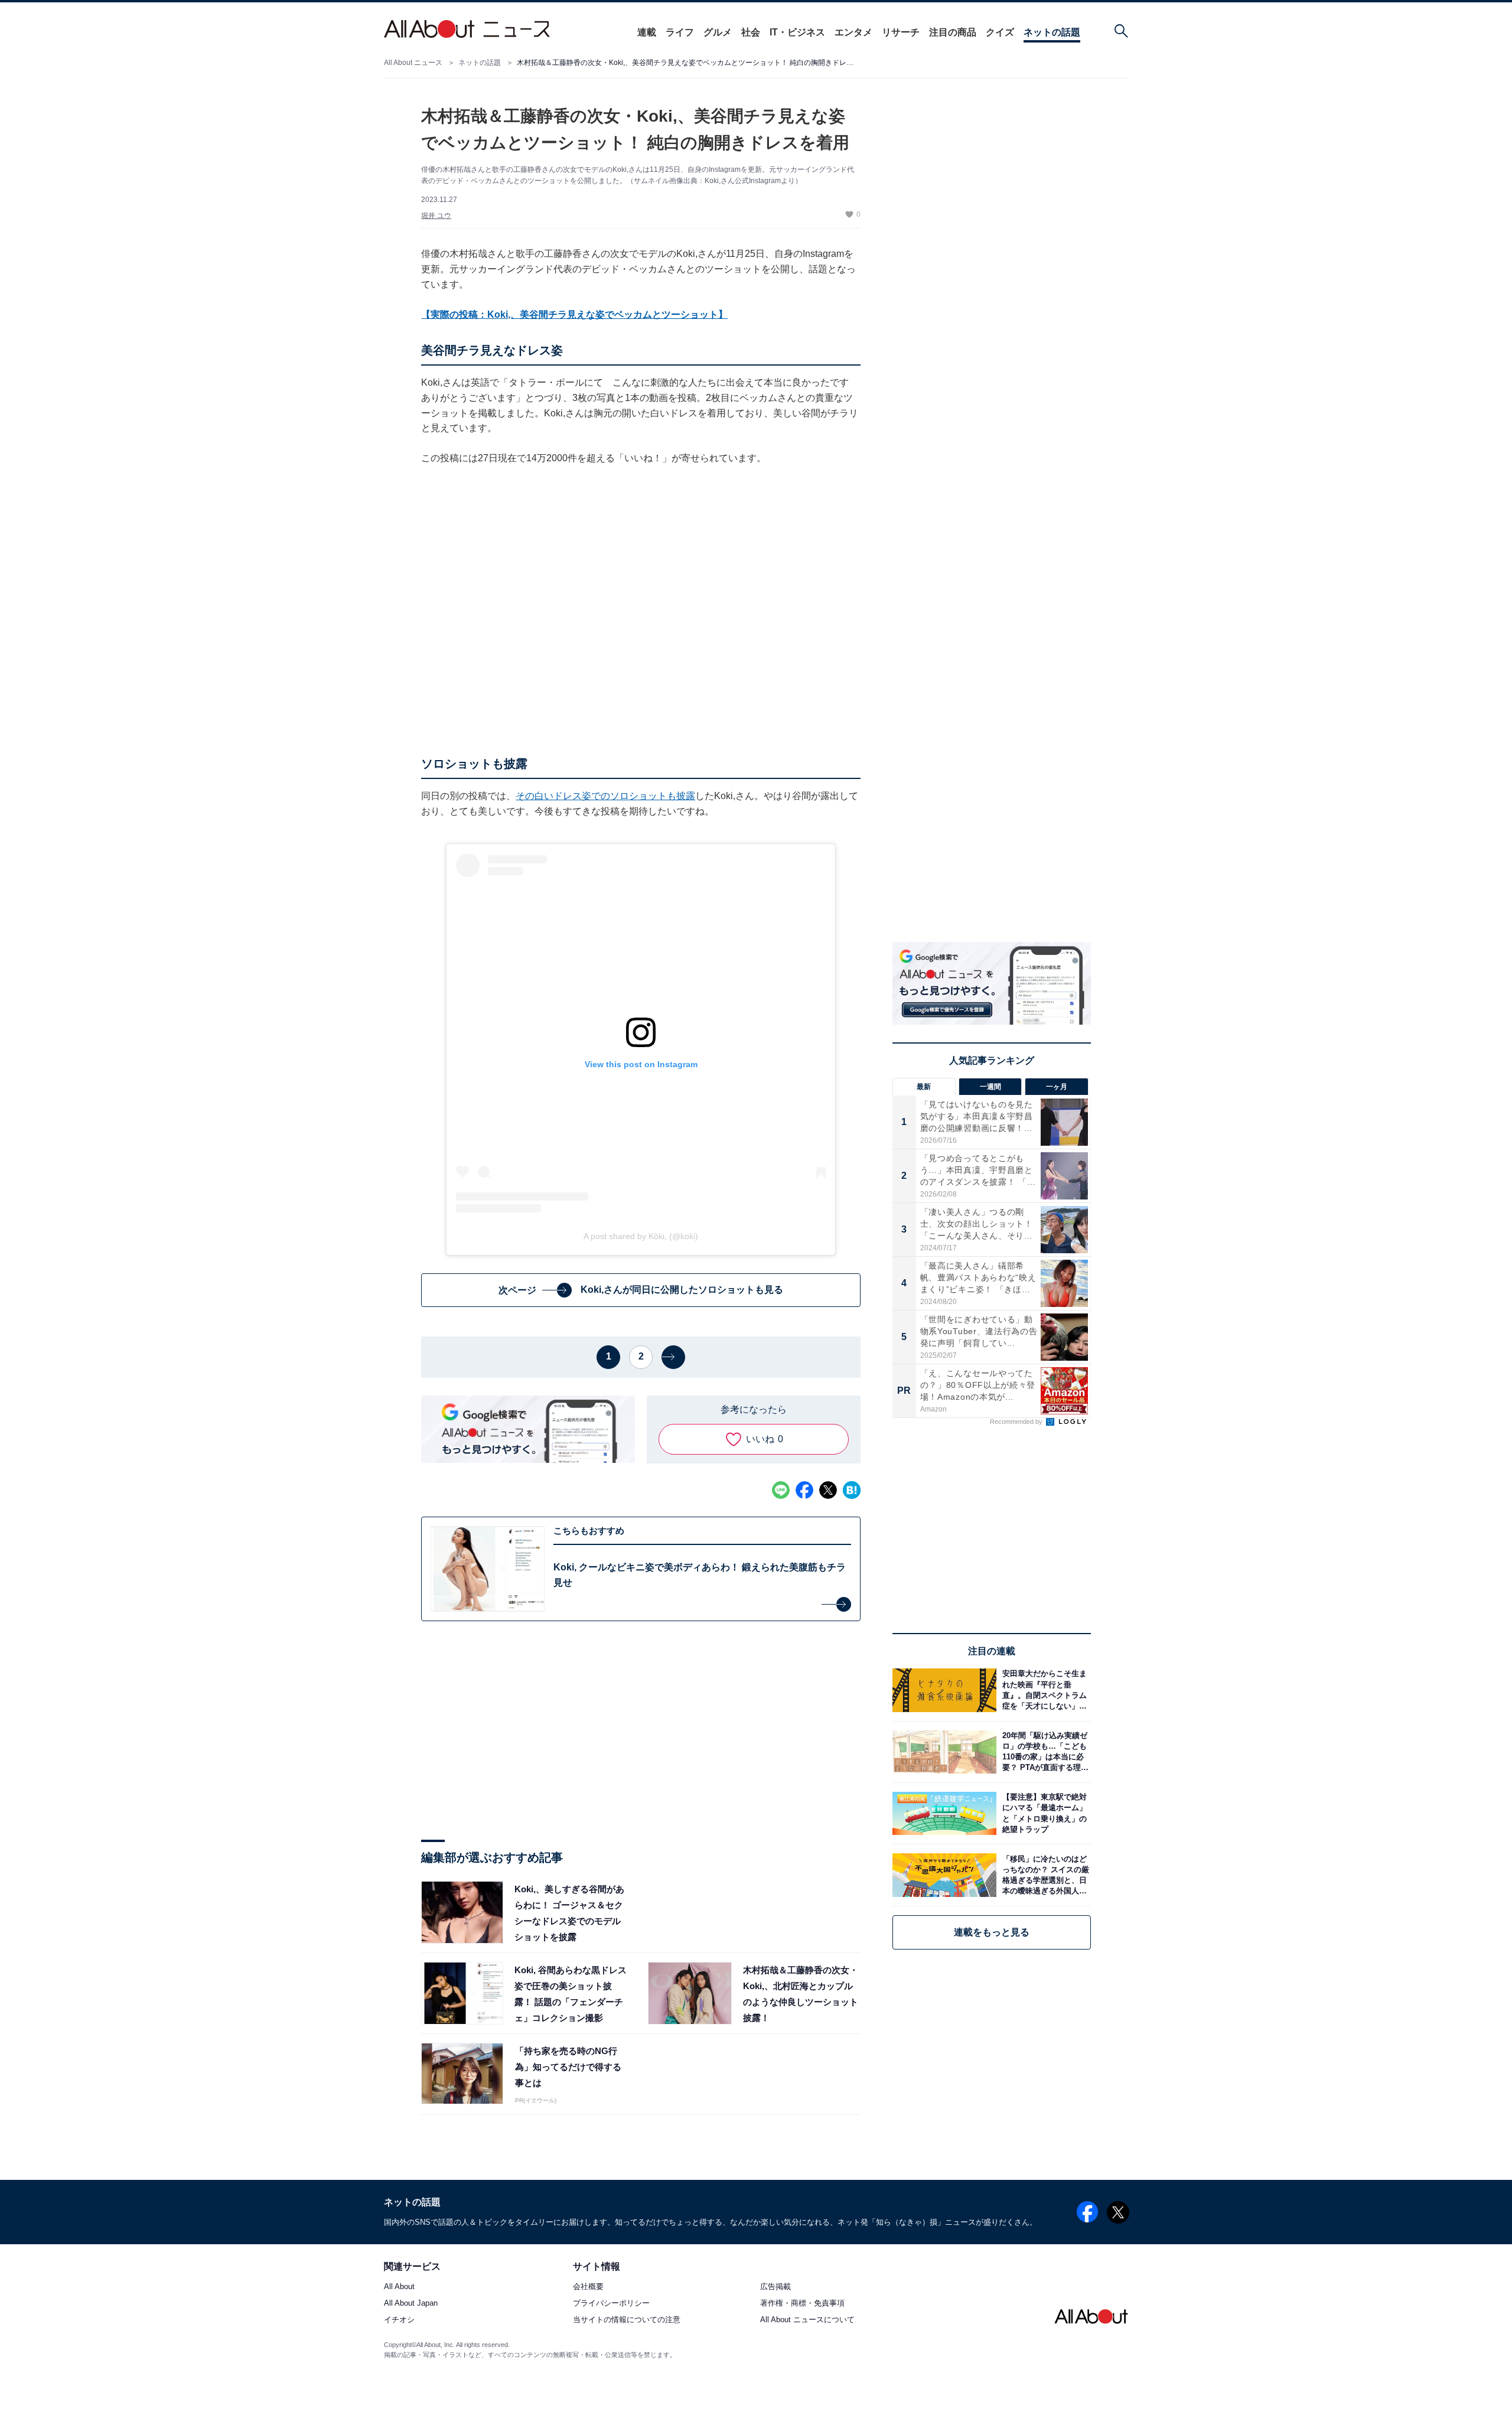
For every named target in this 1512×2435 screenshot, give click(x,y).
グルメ (718, 32)
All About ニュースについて (807, 2320)
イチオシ (399, 2320)
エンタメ (853, 32)
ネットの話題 (1052, 32)
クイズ (1000, 32)
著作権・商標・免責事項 (802, 2304)
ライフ (680, 32)
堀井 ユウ (436, 216)
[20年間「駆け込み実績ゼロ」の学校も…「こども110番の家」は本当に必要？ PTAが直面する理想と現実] (1044, 1752)
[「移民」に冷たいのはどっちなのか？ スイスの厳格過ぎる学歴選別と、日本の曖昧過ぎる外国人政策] (1044, 1875)
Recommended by (1017, 1422)
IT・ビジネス (797, 32)
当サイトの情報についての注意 (627, 2320)
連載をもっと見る (992, 1932)
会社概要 (588, 2287)
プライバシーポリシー (611, 2304)
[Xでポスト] (828, 1490)
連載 (647, 32)
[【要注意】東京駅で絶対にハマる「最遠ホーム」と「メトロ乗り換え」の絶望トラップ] (1044, 1813)
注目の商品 (953, 32)
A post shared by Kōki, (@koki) (641, 1236)
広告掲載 (775, 2287)
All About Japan (411, 2304)
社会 (751, 32)
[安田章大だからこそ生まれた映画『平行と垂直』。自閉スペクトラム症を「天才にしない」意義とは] (1044, 1690)
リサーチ (901, 32)
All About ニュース (413, 63)
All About (399, 2287)
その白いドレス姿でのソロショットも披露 (605, 796)
